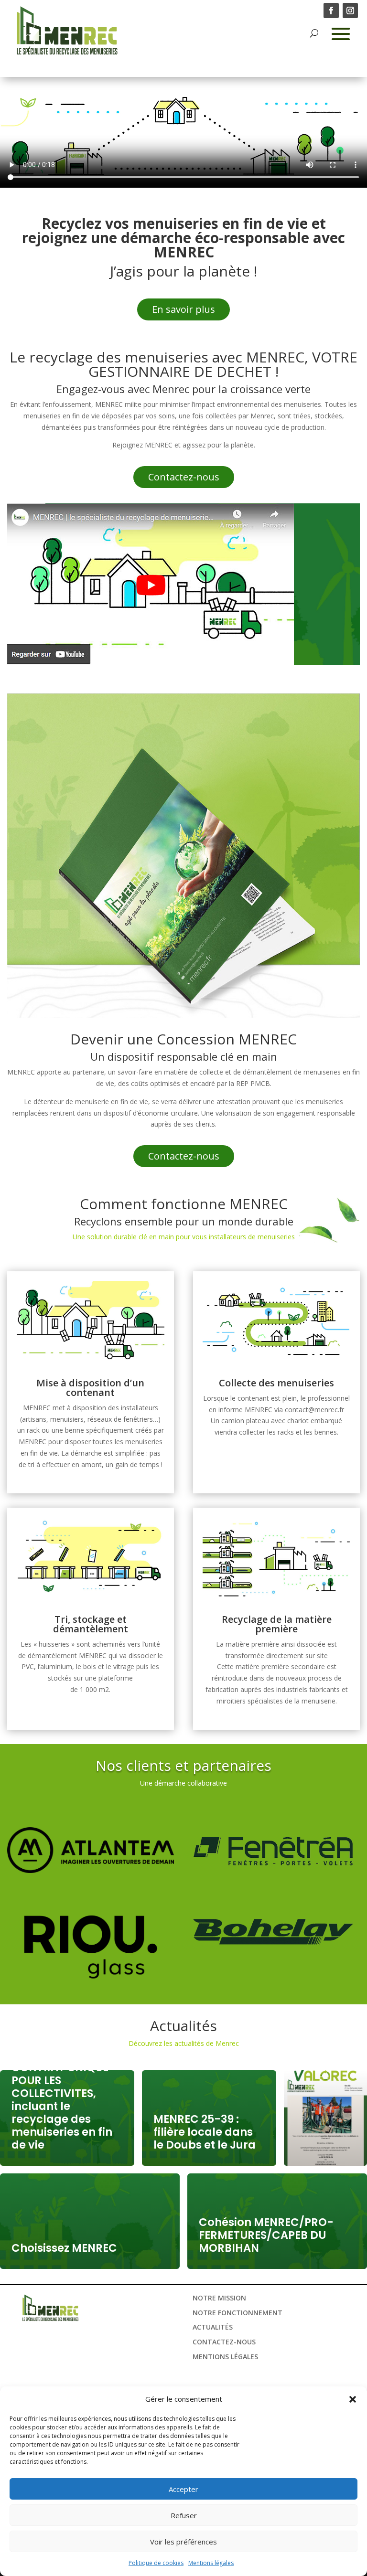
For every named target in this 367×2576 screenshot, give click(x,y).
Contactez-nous (184, 477)
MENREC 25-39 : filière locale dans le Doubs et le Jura (205, 2132)
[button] (353, 2399)
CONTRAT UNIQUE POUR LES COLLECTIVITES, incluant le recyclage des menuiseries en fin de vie (62, 2106)
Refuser (184, 2515)
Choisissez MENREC (64, 2248)
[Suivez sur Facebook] (331, 11)
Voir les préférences (183, 2542)
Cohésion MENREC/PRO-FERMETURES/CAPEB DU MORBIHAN (266, 2235)
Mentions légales (211, 2563)
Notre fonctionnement (237, 2313)
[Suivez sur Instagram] (350, 11)
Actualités (213, 2327)
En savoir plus (183, 309)
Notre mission (219, 2298)
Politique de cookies (156, 2563)
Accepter (183, 2489)
